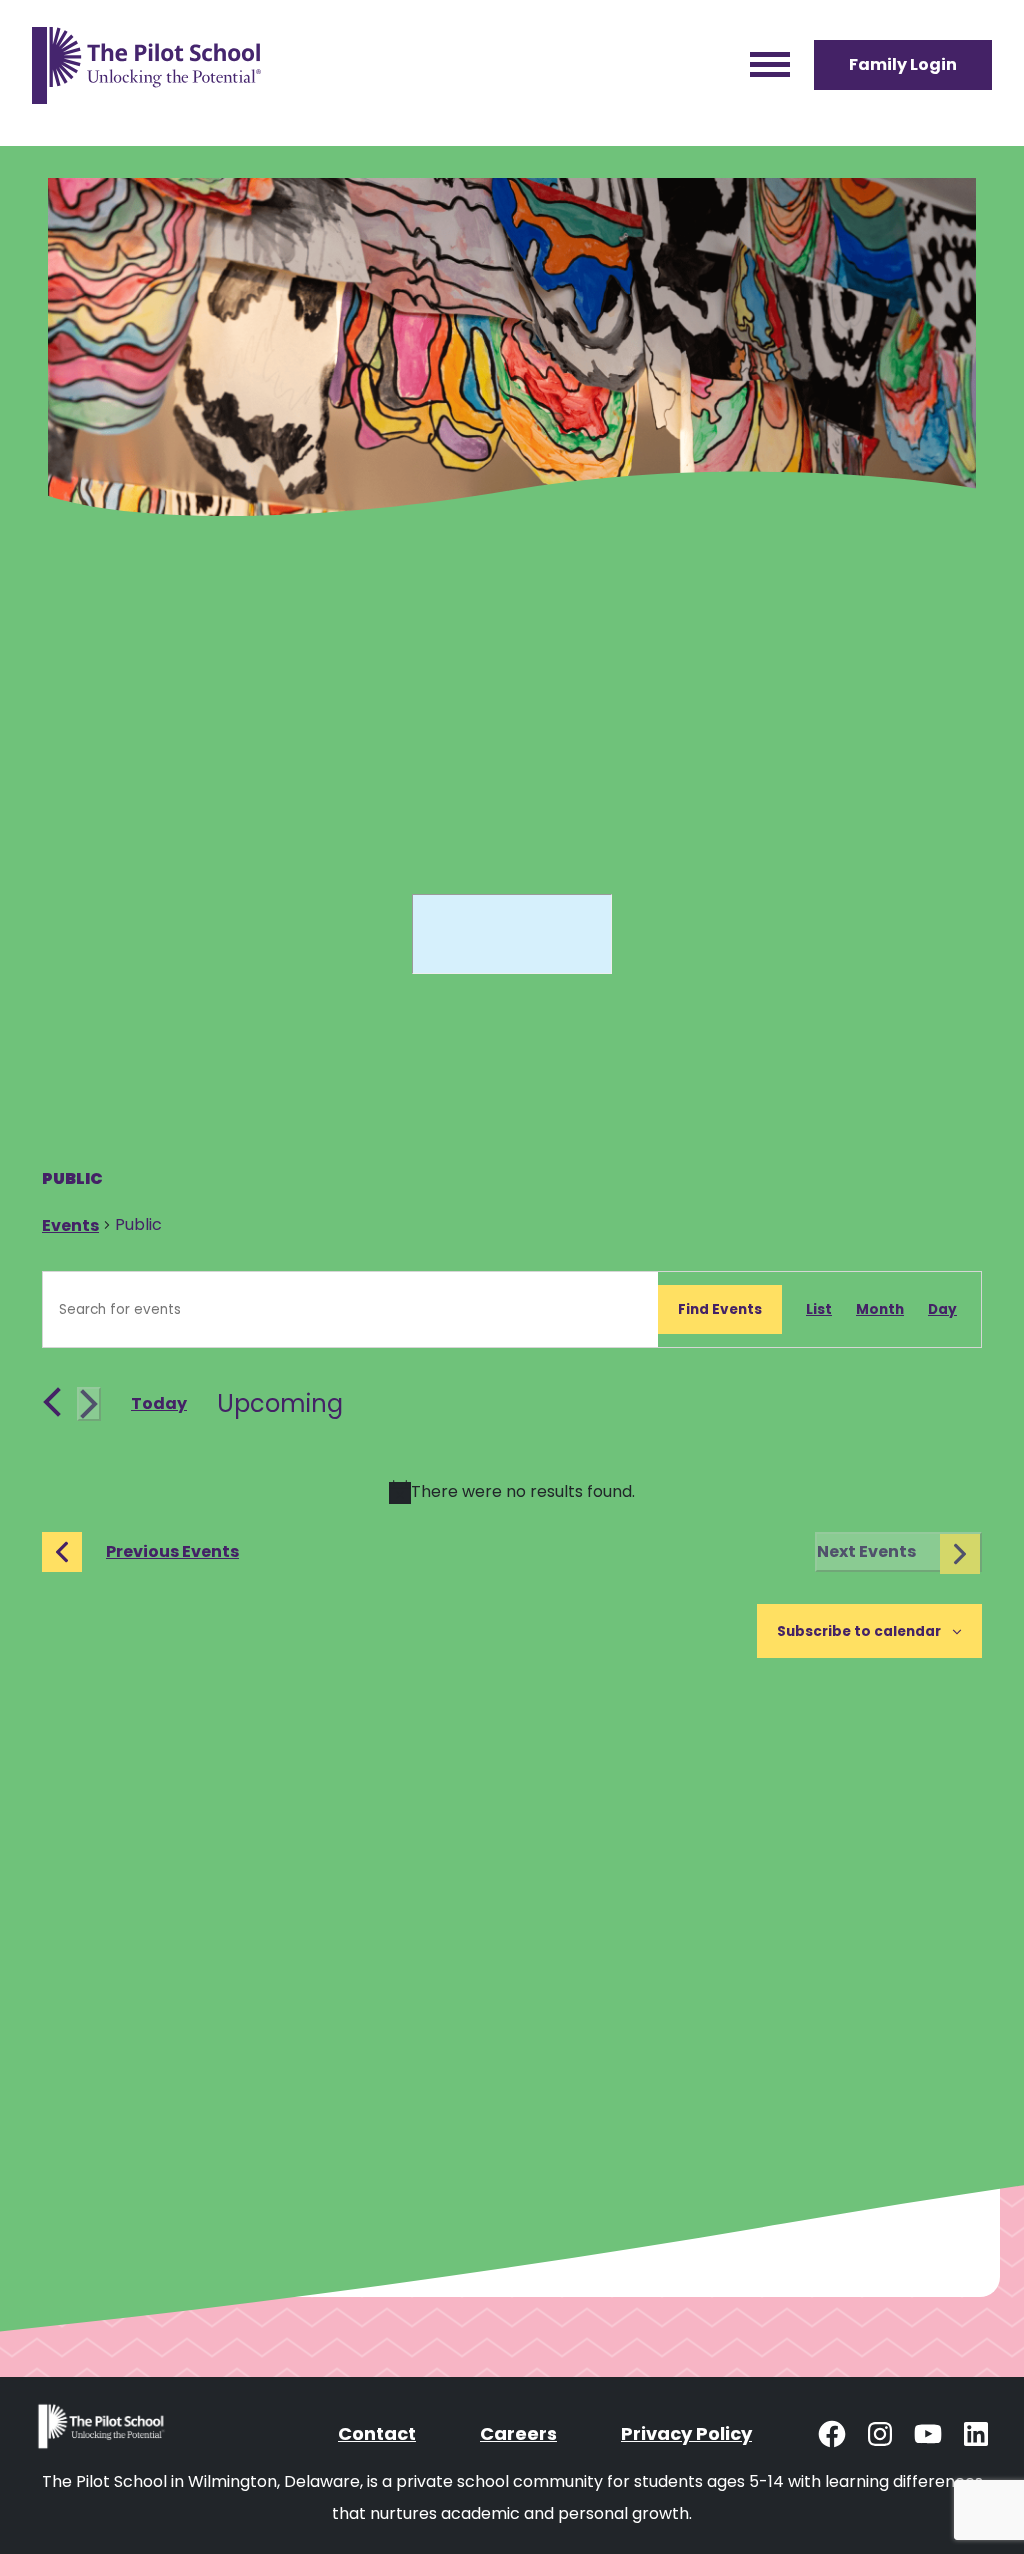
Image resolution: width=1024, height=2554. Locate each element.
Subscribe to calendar (859, 1631)
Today (159, 1403)
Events (70, 1225)
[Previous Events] (52, 1402)
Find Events (720, 1309)
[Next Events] (89, 1404)
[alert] (512, 1492)
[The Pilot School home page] (146, 65)
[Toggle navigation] (770, 65)
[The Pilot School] (103, 2433)
